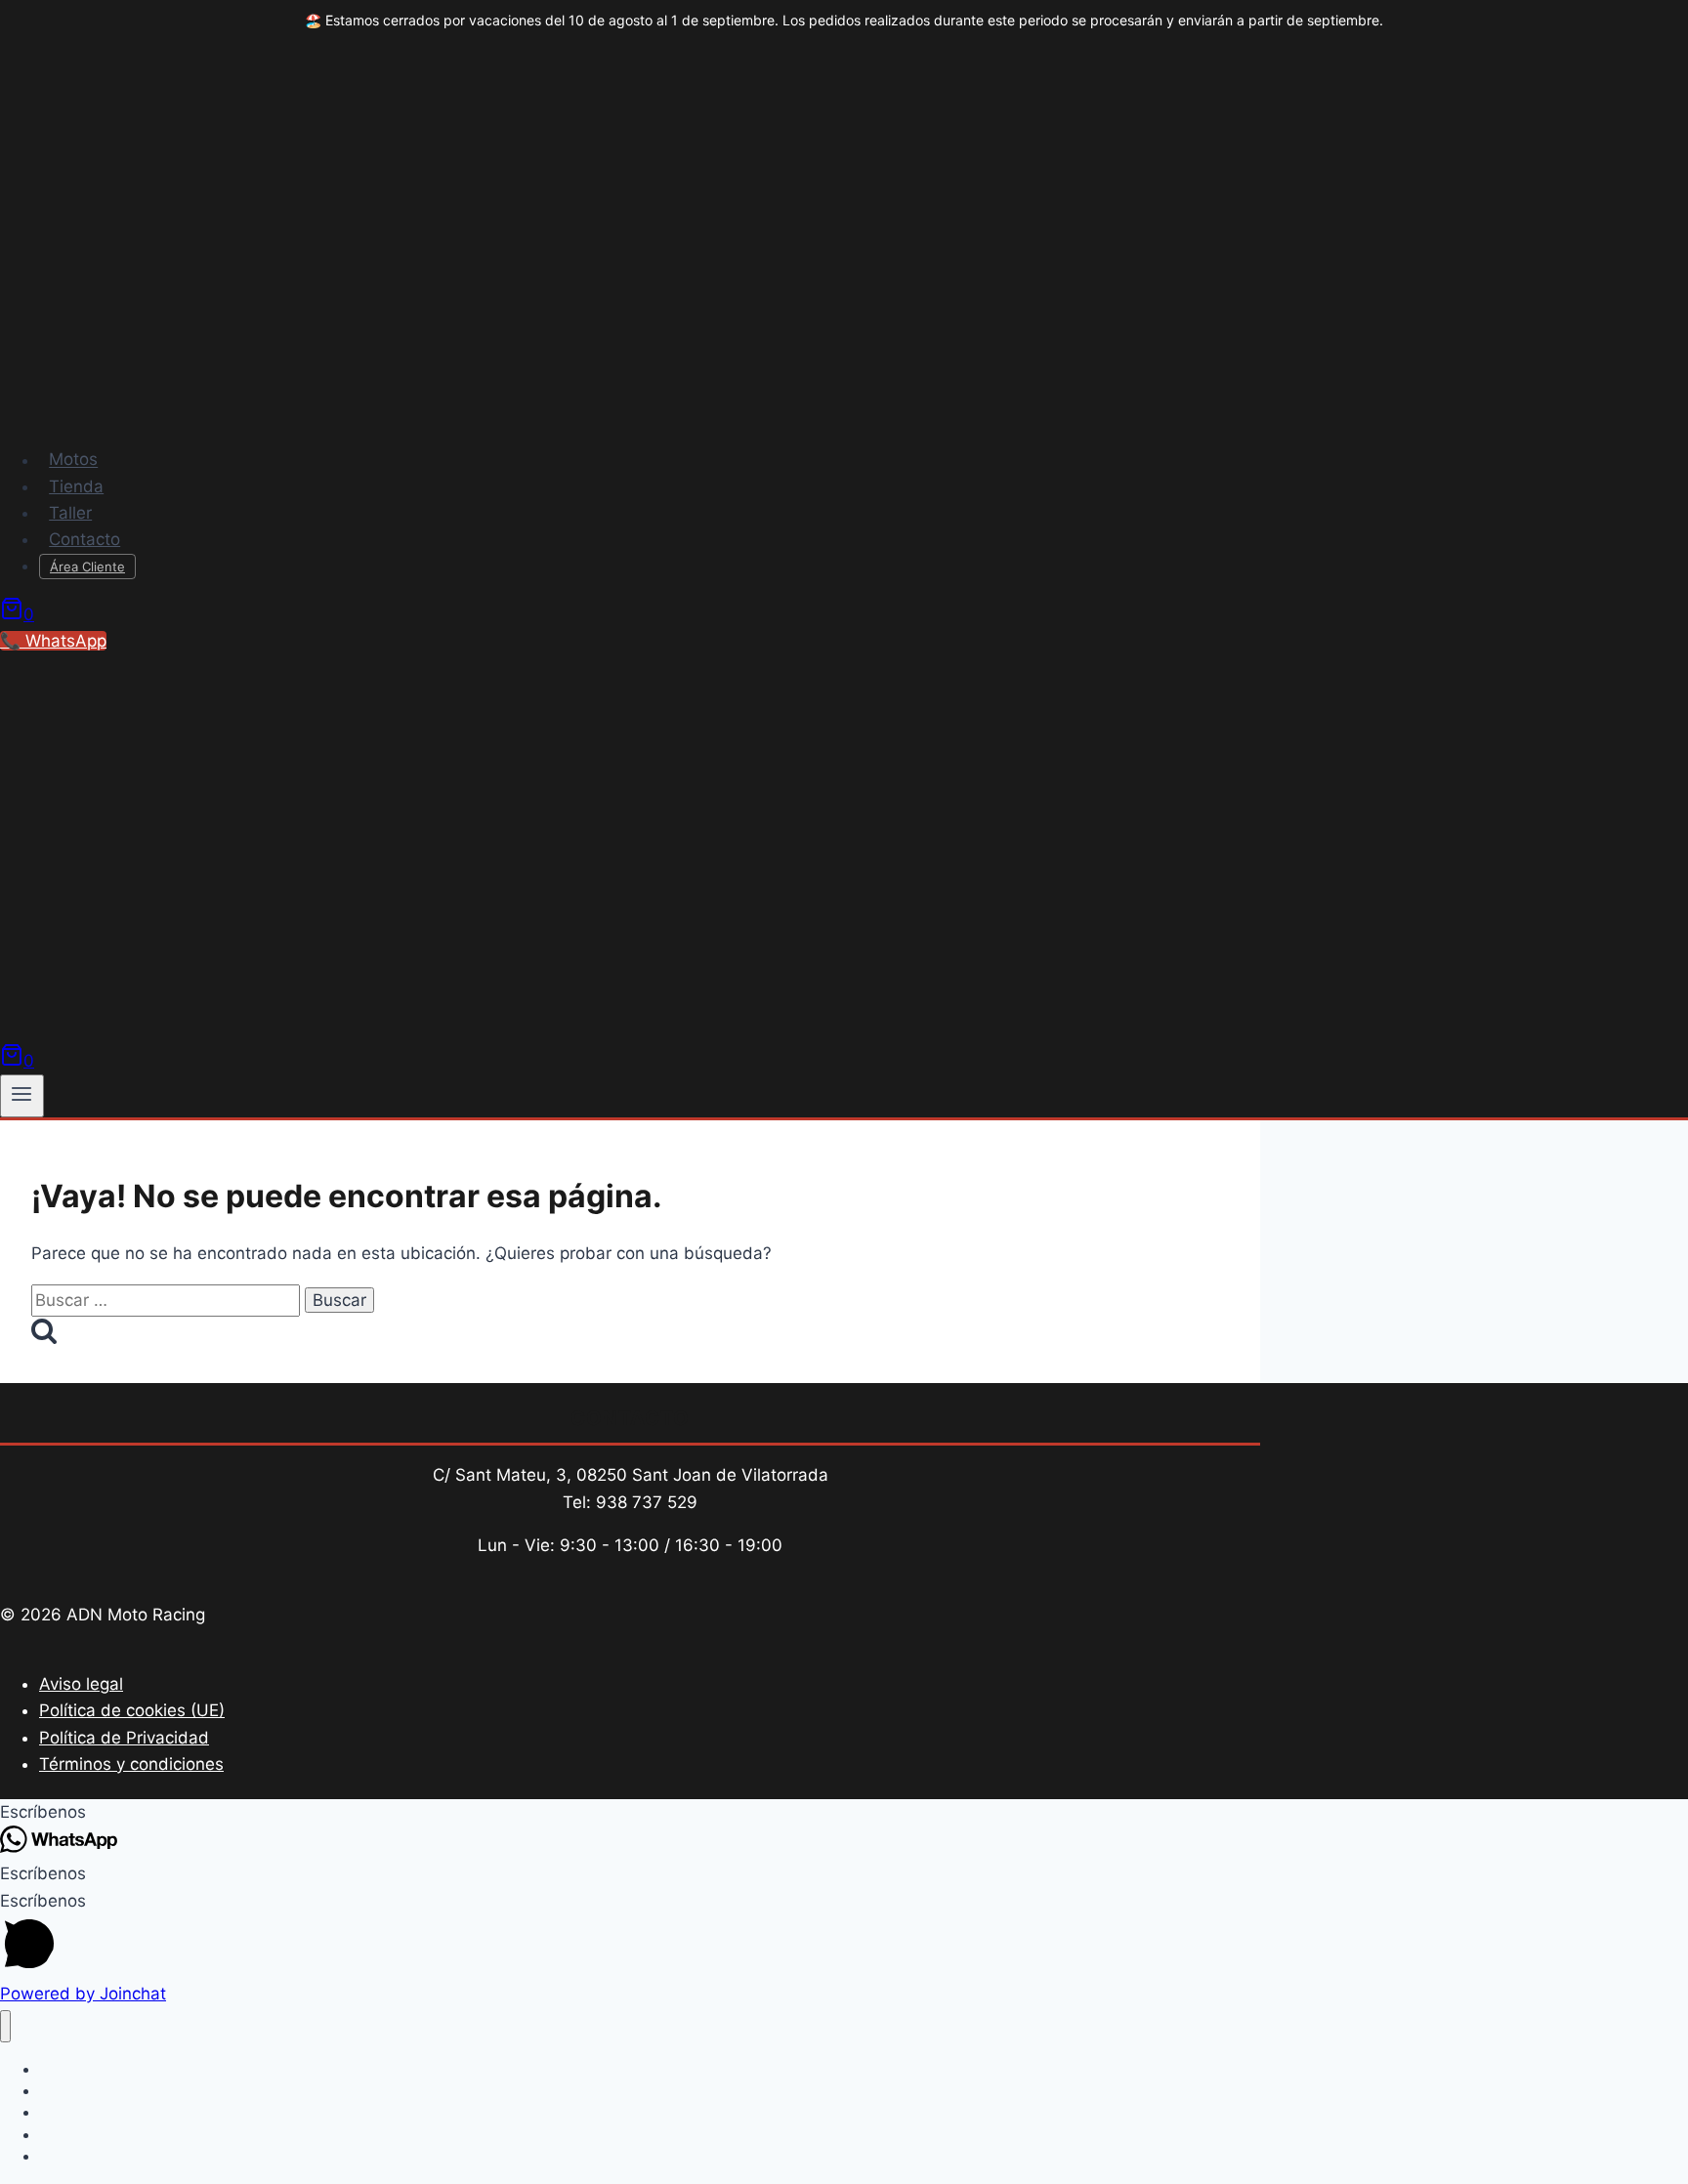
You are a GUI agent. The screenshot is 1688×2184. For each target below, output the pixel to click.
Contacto (84, 539)
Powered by (83, 1994)
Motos (73, 460)
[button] (844, 1812)
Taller (70, 513)
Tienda (76, 486)
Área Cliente (87, 567)
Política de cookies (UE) (132, 1710)
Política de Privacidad (124, 1738)
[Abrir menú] (22, 1096)
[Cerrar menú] (5, 2026)
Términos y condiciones (131, 1764)
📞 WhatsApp (53, 641)
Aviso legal (81, 1684)
